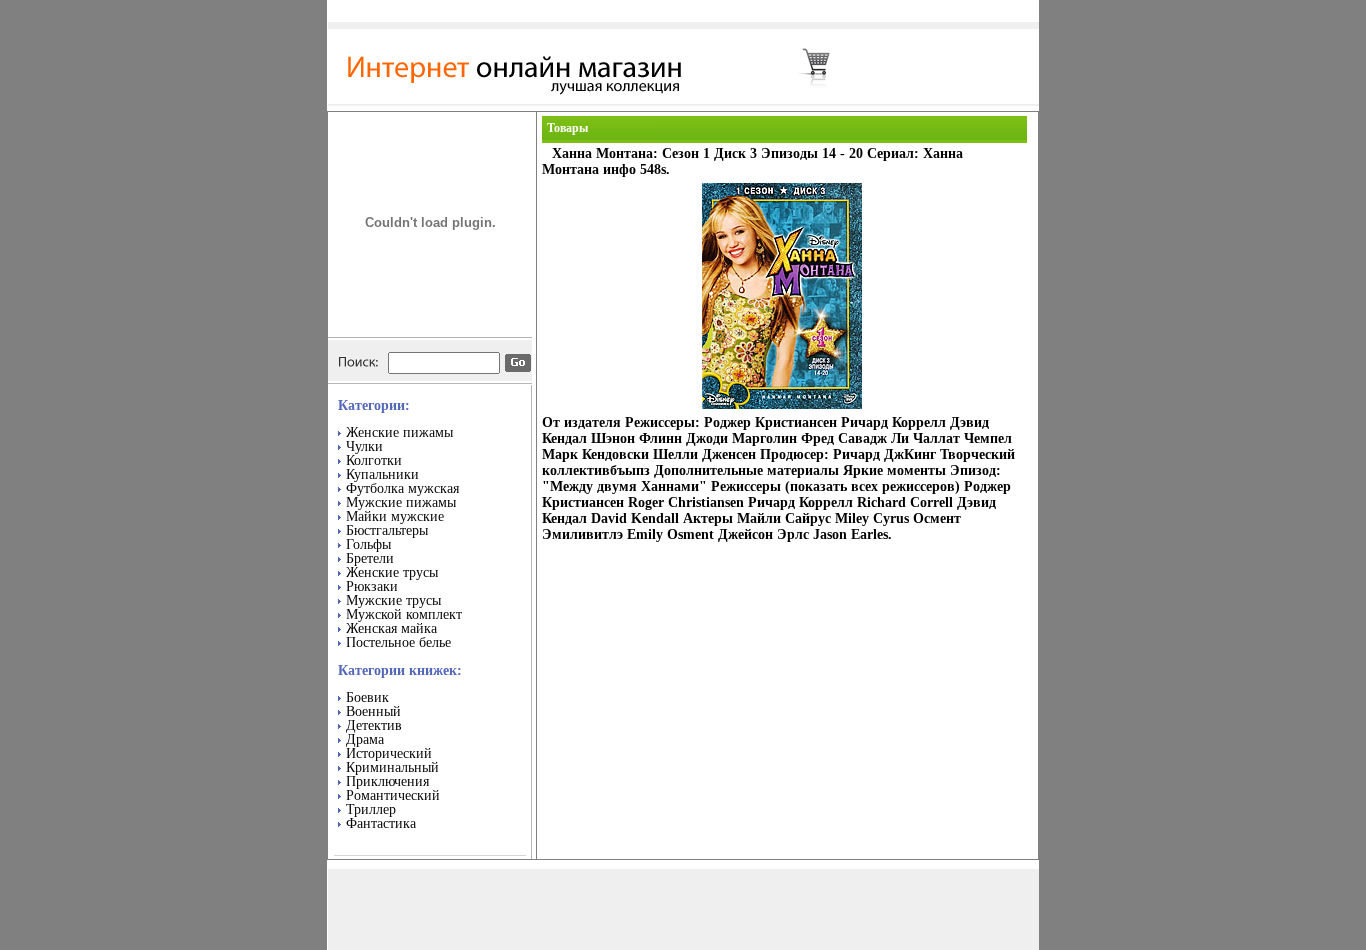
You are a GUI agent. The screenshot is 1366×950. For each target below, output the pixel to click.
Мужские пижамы (401, 502)
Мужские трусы (393, 600)
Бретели (370, 558)
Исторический (389, 753)
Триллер (371, 809)
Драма (365, 739)
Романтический (393, 795)
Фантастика (381, 823)
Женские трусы (392, 572)
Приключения (387, 781)
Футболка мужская (402, 488)
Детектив (374, 725)
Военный (373, 711)
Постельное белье (398, 642)
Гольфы (368, 544)
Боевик (367, 697)
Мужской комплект (404, 614)
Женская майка (391, 628)
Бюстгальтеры (387, 530)
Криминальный (392, 767)
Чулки (364, 446)
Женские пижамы (399, 432)
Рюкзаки (372, 586)
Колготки (374, 460)
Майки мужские (395, 516)
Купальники (382, 474)
